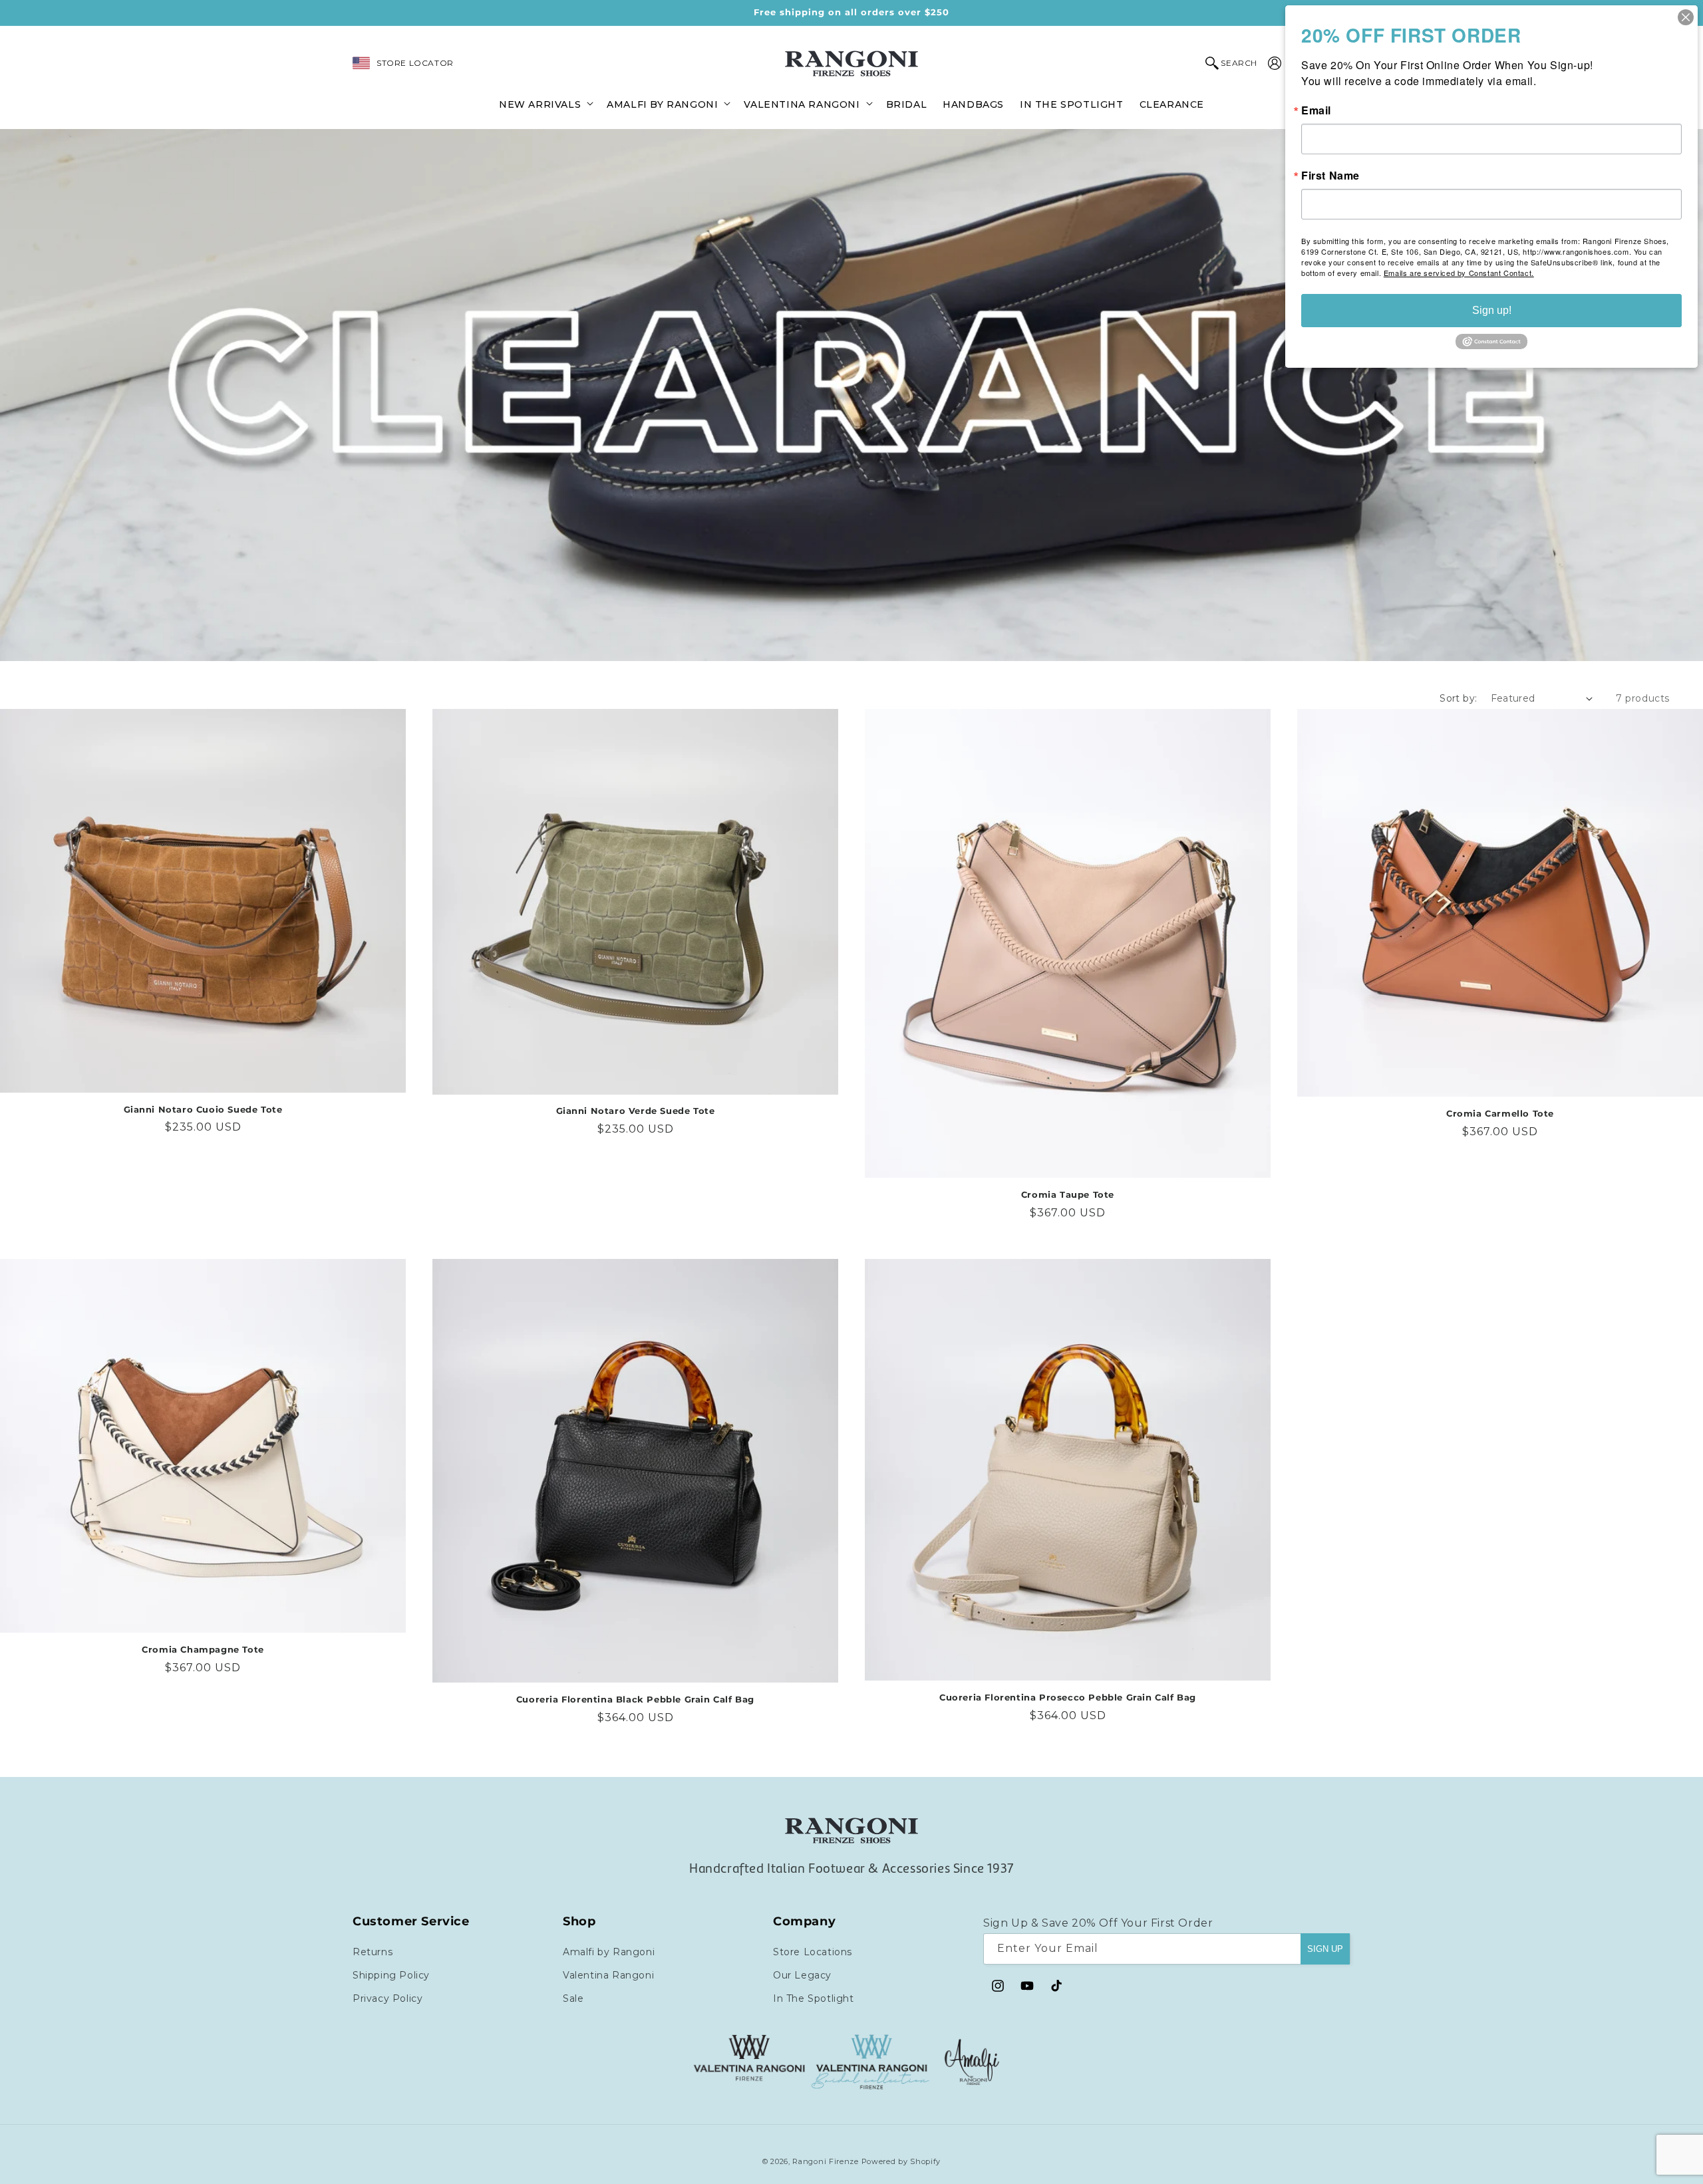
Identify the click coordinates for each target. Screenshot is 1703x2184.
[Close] (1686, 17)
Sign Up (1325, 1949)
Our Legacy (802, 1975)
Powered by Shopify (901, 2161)
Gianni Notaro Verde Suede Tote (636, 1111)
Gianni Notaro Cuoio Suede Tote (203, 1109)
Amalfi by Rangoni (609, 1952)
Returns (373, 1952)
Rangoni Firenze (827, 2161)
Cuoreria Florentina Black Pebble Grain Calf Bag (635, 1699)
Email (1316, 110)
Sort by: (1458, 698)
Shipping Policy (391, 1975)
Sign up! (1492, 310)
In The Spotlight (814, 1998)
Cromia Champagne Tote (203, 1649)
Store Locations (813, 1952)
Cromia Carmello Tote (1500, 1113)
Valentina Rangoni (608, 1975)
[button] (545, 103)
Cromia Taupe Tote (1068, 1194)
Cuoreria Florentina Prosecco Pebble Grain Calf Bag (1068, 1697)
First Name (1330, 176)
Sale (573, 1998)
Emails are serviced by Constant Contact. (1459, 273)
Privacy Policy (387, 1998)
